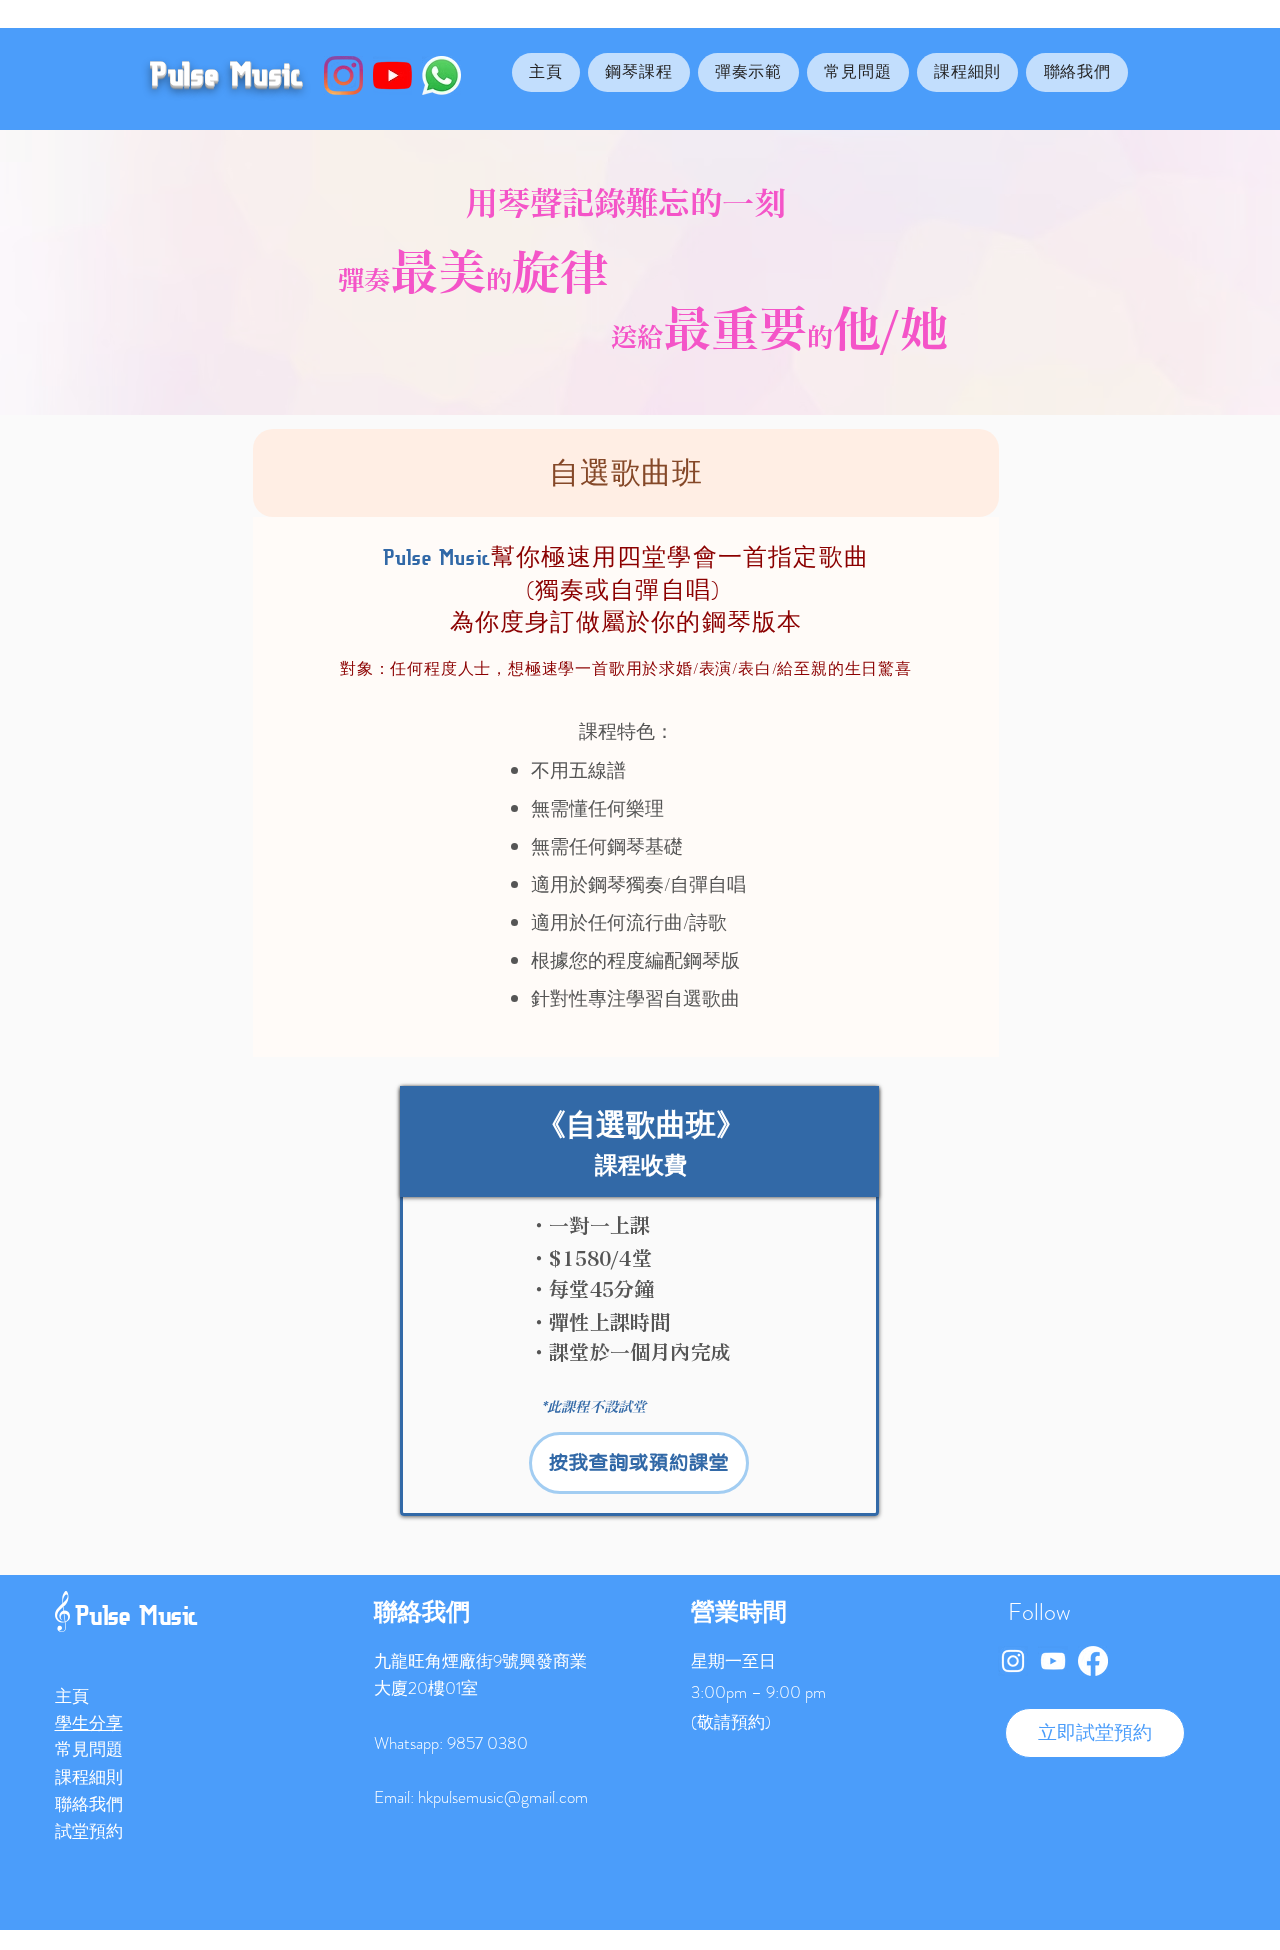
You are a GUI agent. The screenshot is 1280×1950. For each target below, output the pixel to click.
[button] (639, 72)
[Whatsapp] (441, 75)
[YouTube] (392, 75)
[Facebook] (1093, 1661)
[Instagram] (343, 75)
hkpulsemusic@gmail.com (503, 1797)
